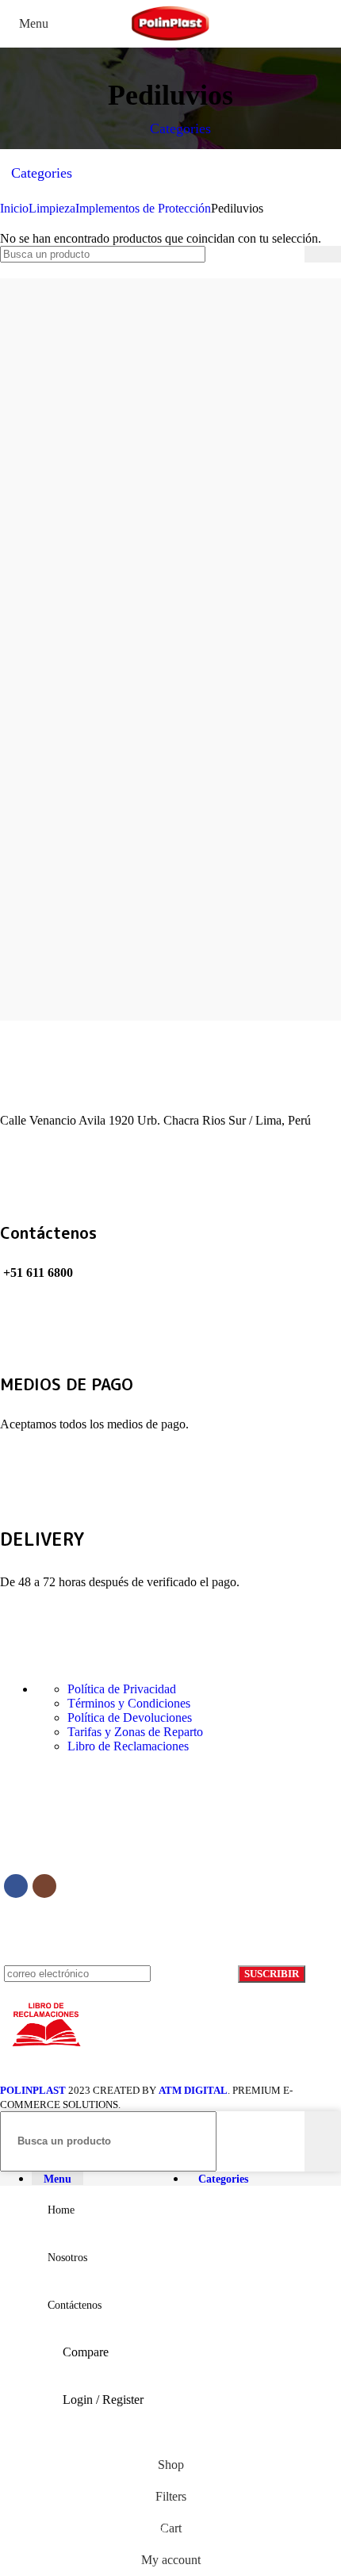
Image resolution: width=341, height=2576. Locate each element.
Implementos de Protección (143, 208)
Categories (178, 128)
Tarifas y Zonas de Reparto (135, 1732)
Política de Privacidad (122, 1689)
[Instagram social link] (44, 1886)
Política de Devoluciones (130, 1717)
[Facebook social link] (16, 1886)
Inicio (14, 208)
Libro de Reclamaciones (128, 1746)
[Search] (323, 254)
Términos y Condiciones (129, 1703)
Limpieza (52, 208)
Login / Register (103, 2400)
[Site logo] (170, 42)
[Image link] (124, 1836)
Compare (86, 2352)
